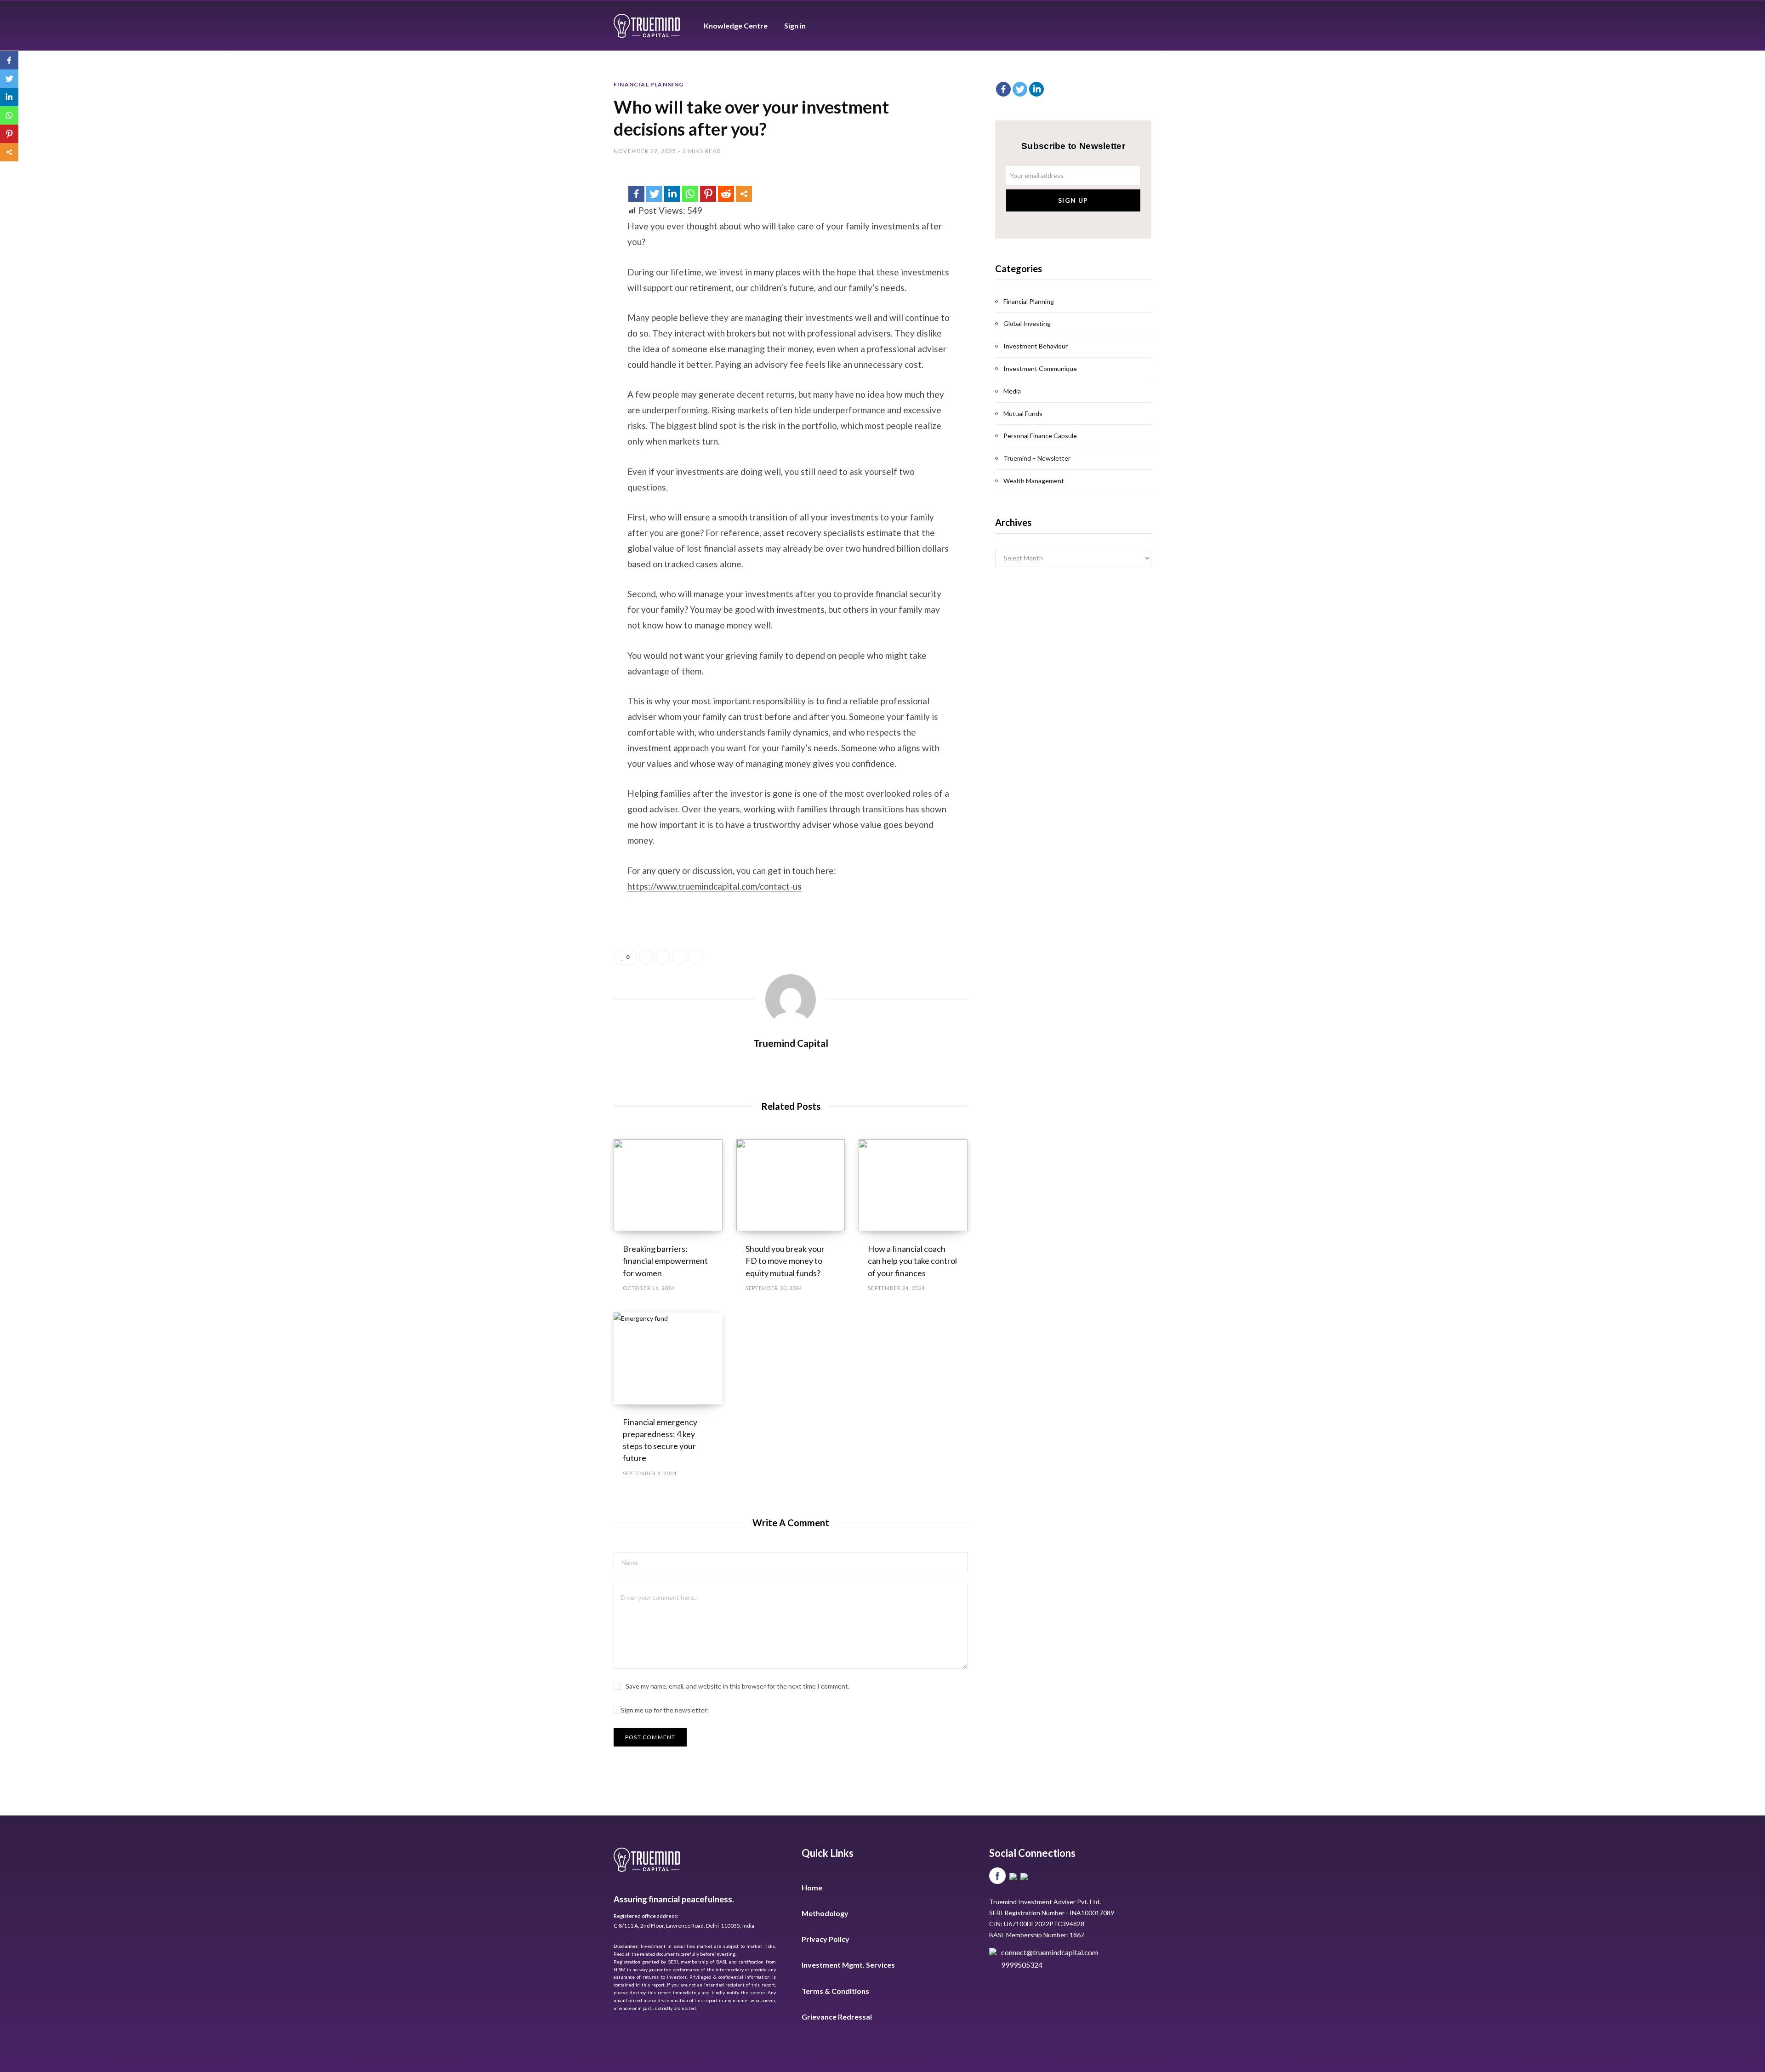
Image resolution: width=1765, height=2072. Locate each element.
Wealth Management (1034, 481)
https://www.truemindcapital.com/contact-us (715, 886)
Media (1012, 391)
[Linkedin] (672, 194)
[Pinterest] (708, 194)
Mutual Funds (1023, 414)
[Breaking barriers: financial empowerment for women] (668, 1185)
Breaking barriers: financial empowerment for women (665, 1261)
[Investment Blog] (648, 26)
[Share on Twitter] (663, 957)
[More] (744, 194)
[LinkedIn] (679, 957)
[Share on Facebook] (646, 957)
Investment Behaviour (1036, 346)
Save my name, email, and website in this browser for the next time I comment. (737, 1686)
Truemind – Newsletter (1037, 458)
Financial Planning (649, 84)
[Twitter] (654, 194)
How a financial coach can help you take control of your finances (912, 1261)
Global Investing (1027, 323)
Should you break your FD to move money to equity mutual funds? (785, 1261)
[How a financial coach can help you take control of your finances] (913, 1185)
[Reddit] (726, 194)
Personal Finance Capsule (1040, 436)
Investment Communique (1040, 368)
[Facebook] (636, 194)
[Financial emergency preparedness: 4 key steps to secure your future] (668, 1359)
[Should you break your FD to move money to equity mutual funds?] (791, 1185)
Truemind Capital (791, 1043)
